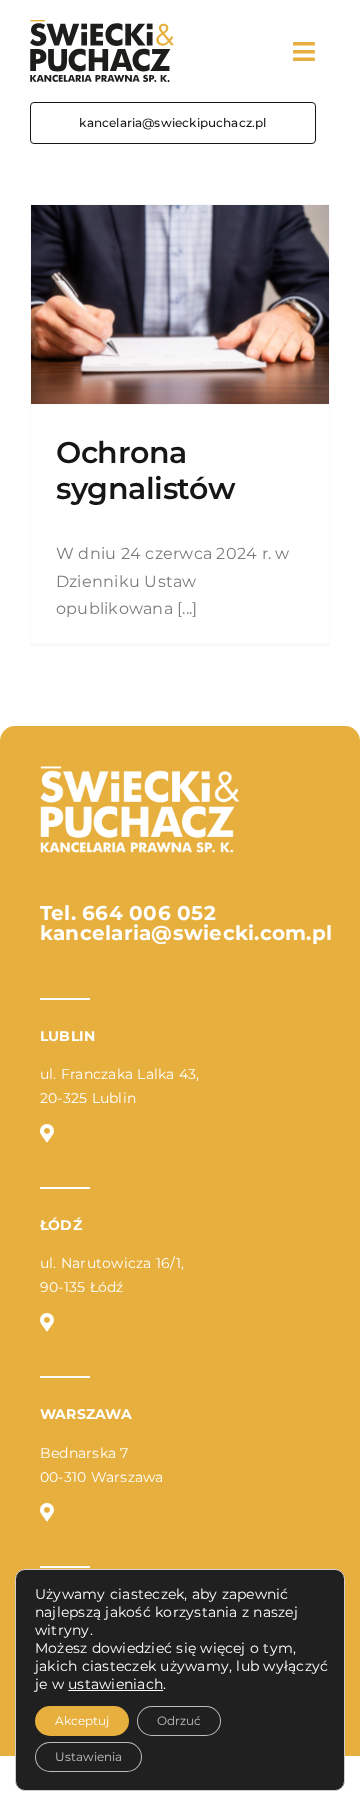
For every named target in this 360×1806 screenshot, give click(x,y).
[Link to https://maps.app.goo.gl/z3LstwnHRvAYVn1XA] (47, 1512)
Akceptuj (82, 1720)
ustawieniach (115, 1684)
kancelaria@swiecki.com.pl (186, 933)
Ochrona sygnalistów (145, 470)
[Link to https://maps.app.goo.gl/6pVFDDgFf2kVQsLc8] (47, 1322)
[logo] (102, 27)
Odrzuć (179, 1720)
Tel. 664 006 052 (128, 913)
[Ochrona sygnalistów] (180, 304)
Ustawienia (88, 1756)
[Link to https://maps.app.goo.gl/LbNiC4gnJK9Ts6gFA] (47, 1133)
